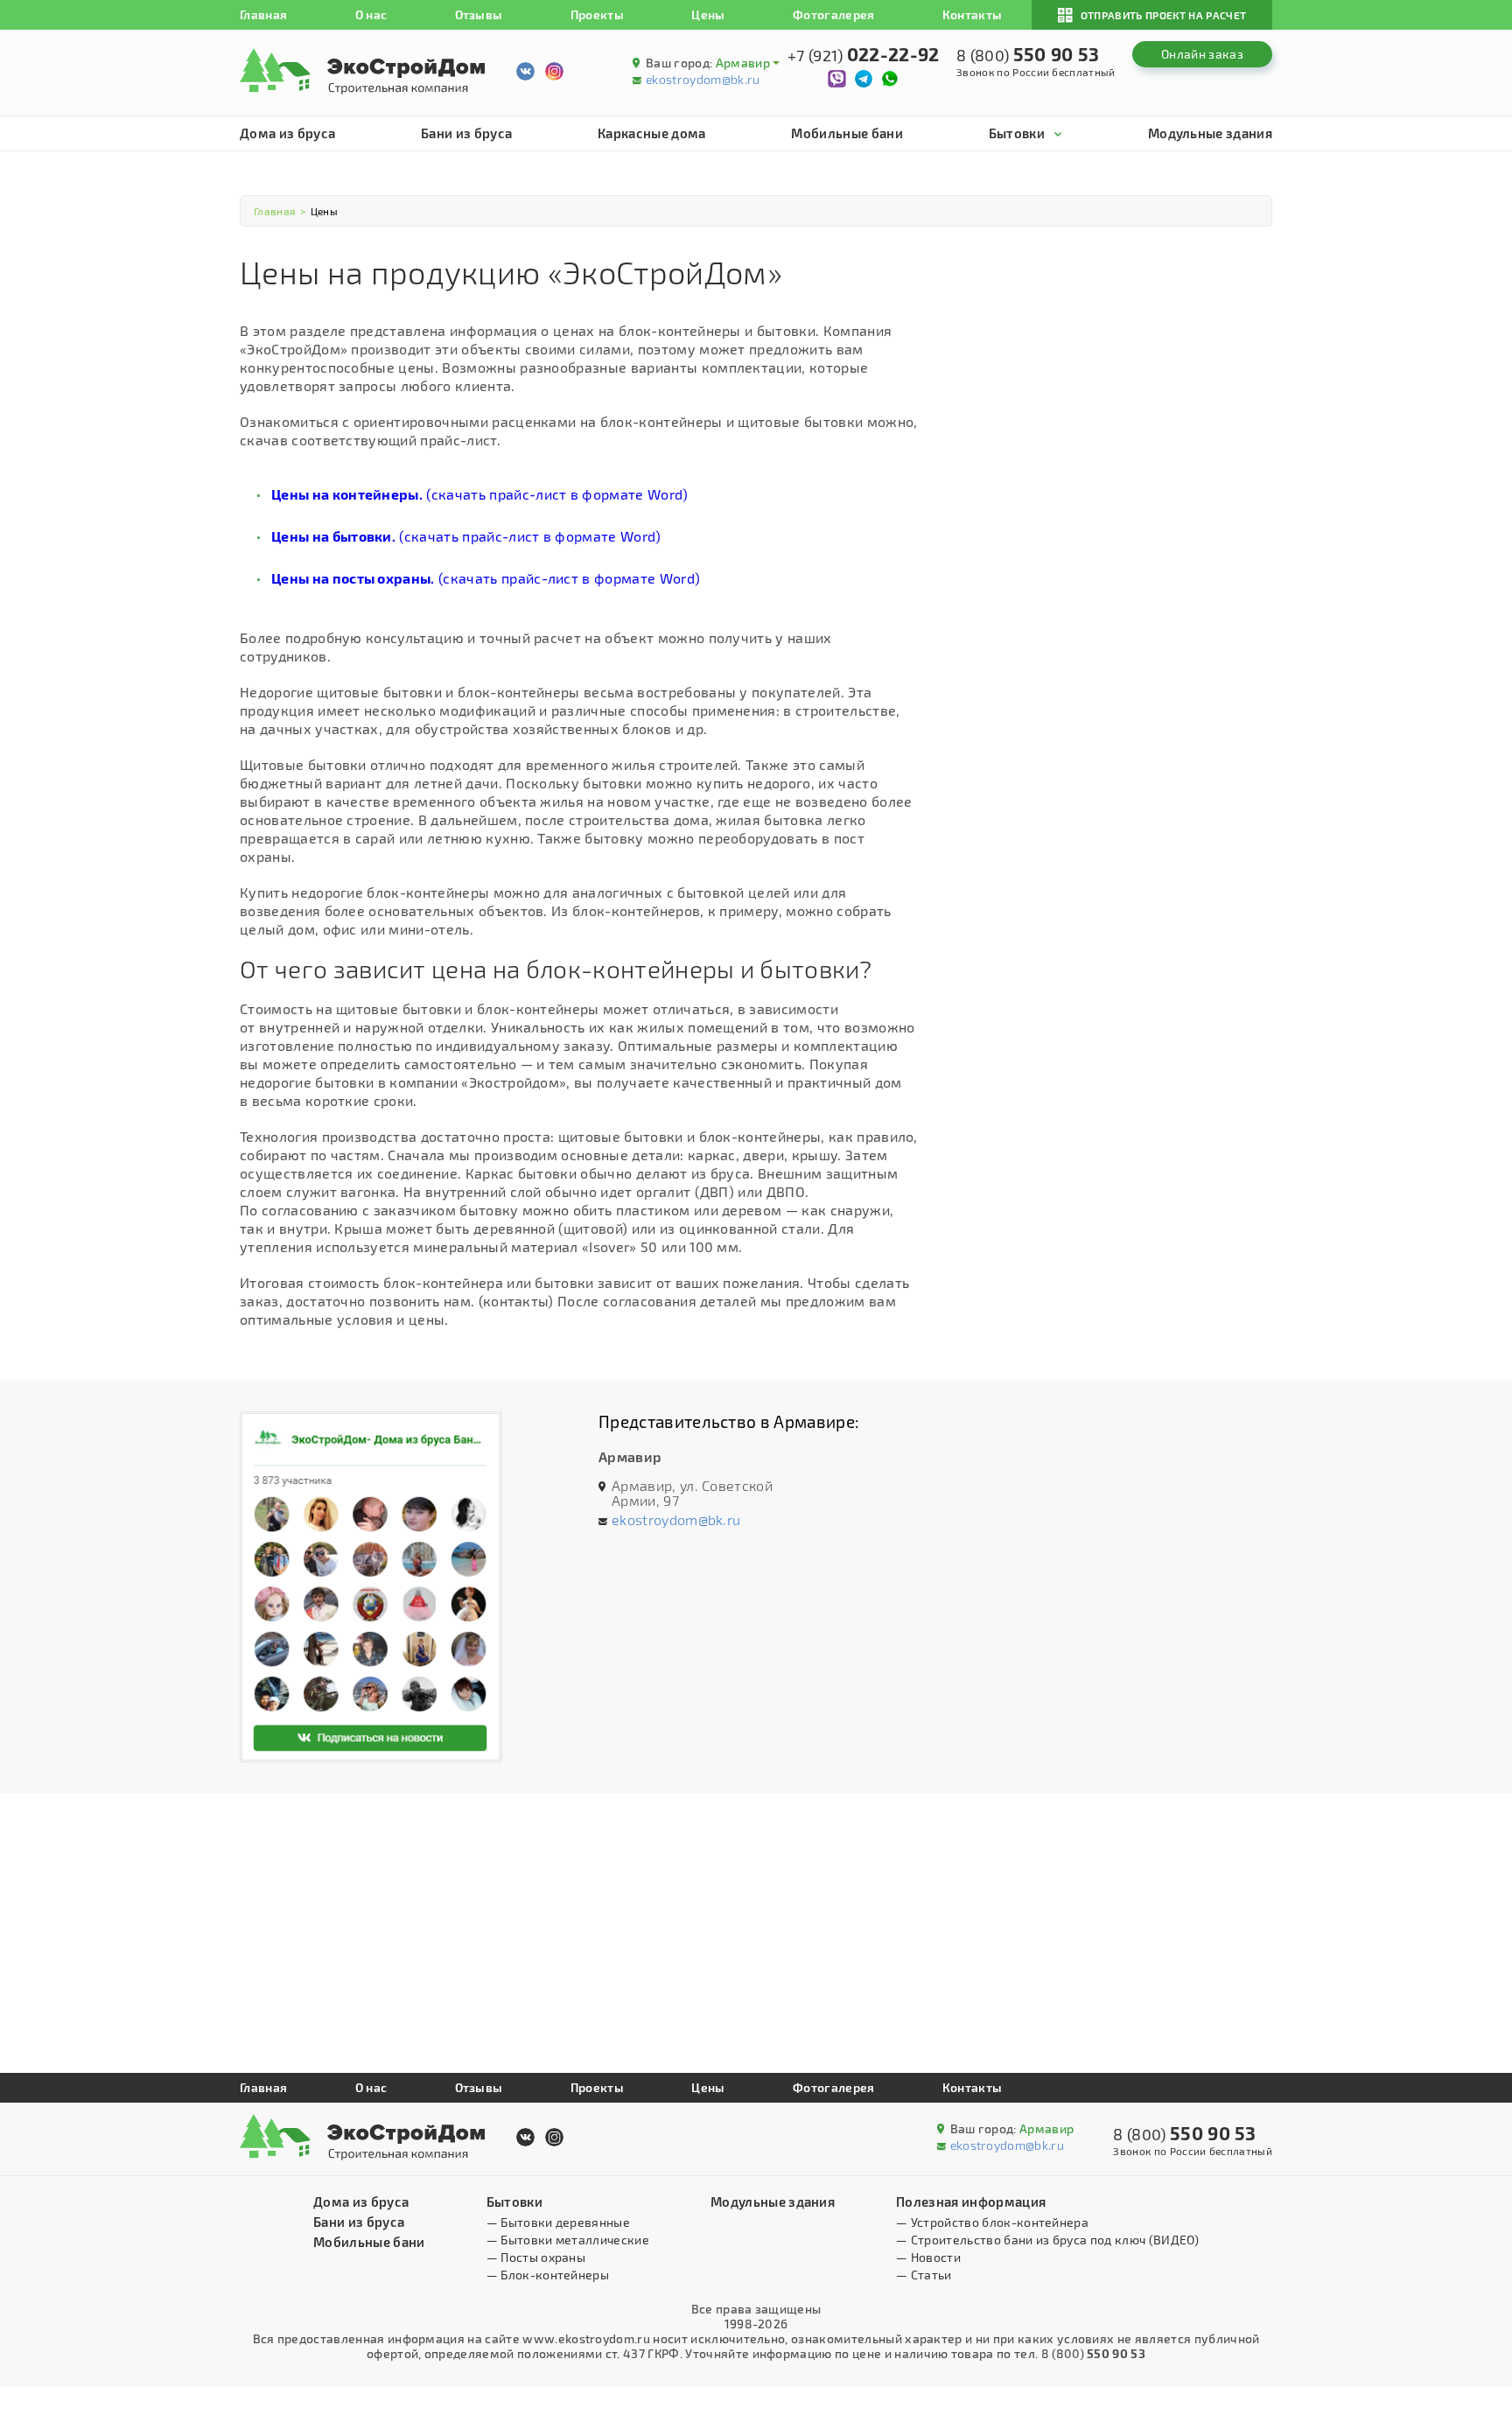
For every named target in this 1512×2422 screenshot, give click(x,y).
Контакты (973, 14)
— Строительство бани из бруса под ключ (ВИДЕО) (1047, 2240)
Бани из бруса (466, 133)
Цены (708, 14)
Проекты (597, 14)
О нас (371, 14)
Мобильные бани (847, 133)
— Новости (928, 2257)
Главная (263, 14)
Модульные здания (1210, 133)
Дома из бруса (287, 133)
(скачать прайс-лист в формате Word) (480, 494)
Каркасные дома (651, 133)
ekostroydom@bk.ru (703, 79)
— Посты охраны (536, 2257)
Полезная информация (971, 2201)
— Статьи (924, 2275)
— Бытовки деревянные (558, 2222)
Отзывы (479, 14)
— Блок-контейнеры (548, 2275)
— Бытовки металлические (568, 2240)
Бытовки (1017, 133)
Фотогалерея (834, 14)
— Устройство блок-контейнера (992, 2222)
